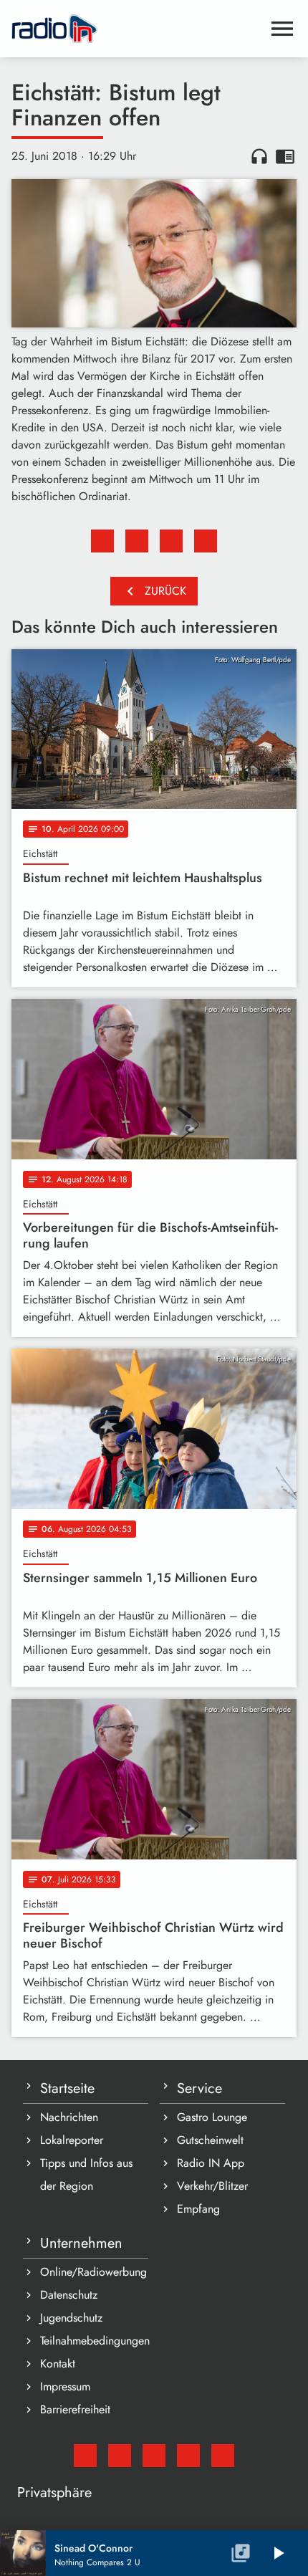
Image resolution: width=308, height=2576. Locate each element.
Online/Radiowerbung (93, 2272)
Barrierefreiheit (75, 2409)
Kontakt (58, 2364)
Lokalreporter (72, 2140)
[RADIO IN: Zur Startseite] (137, 29)
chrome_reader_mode (285, 156)
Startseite (67, 2088)
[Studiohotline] (223, 2456)
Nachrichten (69, 2117)
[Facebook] (120, 2456)
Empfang (198, 2209)
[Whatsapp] (188, 2456)
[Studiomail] (85, 2456)
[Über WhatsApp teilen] (171, 541)
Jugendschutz (71, 2318)
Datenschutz (69, 2295)
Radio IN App (211, 2163)
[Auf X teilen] (137, 541)
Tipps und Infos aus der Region (86, 2174)
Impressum (65, 2386)
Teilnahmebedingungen (94, 2341)
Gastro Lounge (212, 2117)
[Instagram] (154, 2456)
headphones (259, 156)
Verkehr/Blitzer (212, 2186)
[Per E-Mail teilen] (206, 541)
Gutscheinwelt (210, 2140)
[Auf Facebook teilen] (102, 541)
